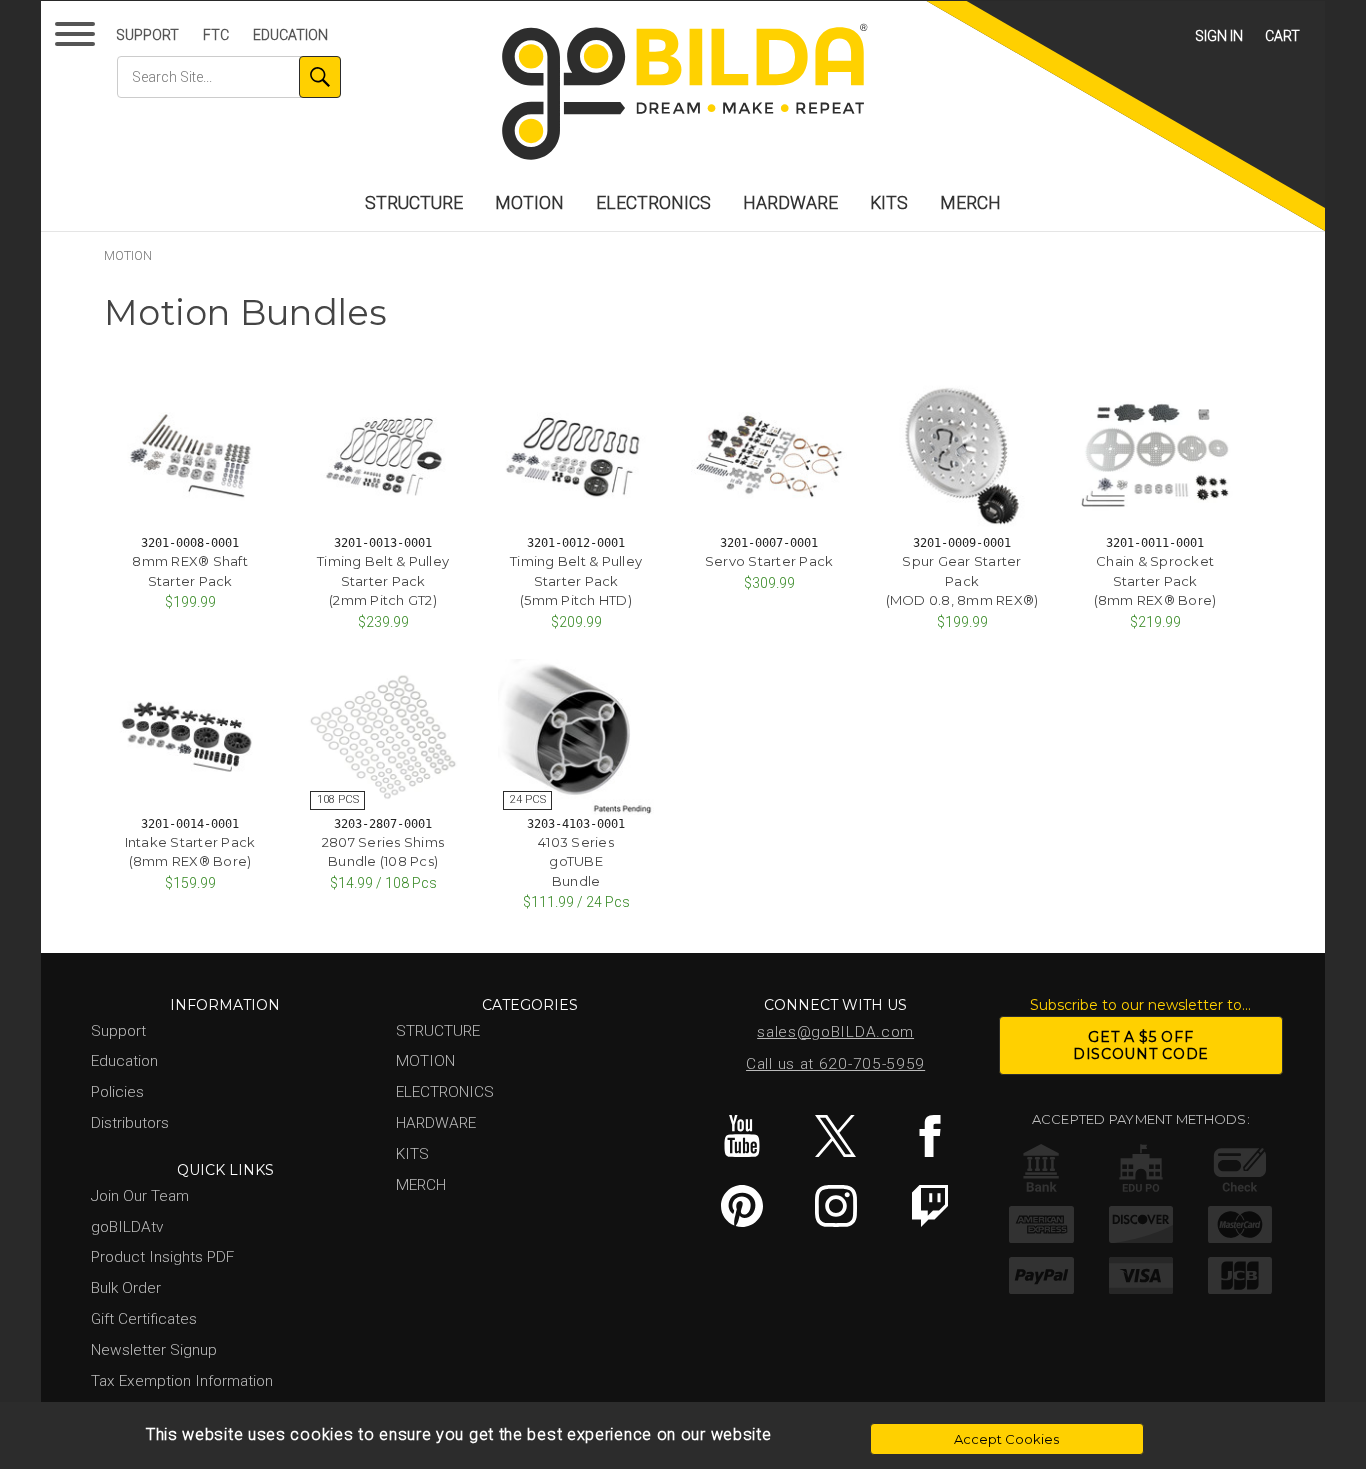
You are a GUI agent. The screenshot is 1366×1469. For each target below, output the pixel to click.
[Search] (320, 77)
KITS (889, 203)
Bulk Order (126, 1288)
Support (147, 35)
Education (290, 35)
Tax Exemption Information (182, 1381)
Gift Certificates (144, 1319)
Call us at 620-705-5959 (835, 1064)
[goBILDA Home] (683, 93)
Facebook (929, 1136)
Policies (117, 1092)
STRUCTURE (414, 203)
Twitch (929, 1206)
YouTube (741, 1136)
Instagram (835, 1206)
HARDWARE (790, 203)
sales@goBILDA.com (835, 1032)
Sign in (1219, 36)
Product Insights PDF (162, 1257)
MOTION (529, 203)
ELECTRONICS (653, 203)
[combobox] (229, 77)
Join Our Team (140, 1196)
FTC (216, 35)
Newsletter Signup (154, 1350)
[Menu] (78, 38)
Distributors (130, 1123)
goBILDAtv (127, 1227)
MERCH (970, 203)
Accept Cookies (1006, 1439)
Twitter (835, 1136)
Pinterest (741, 1206)
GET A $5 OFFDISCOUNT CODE (1141, 1045)
